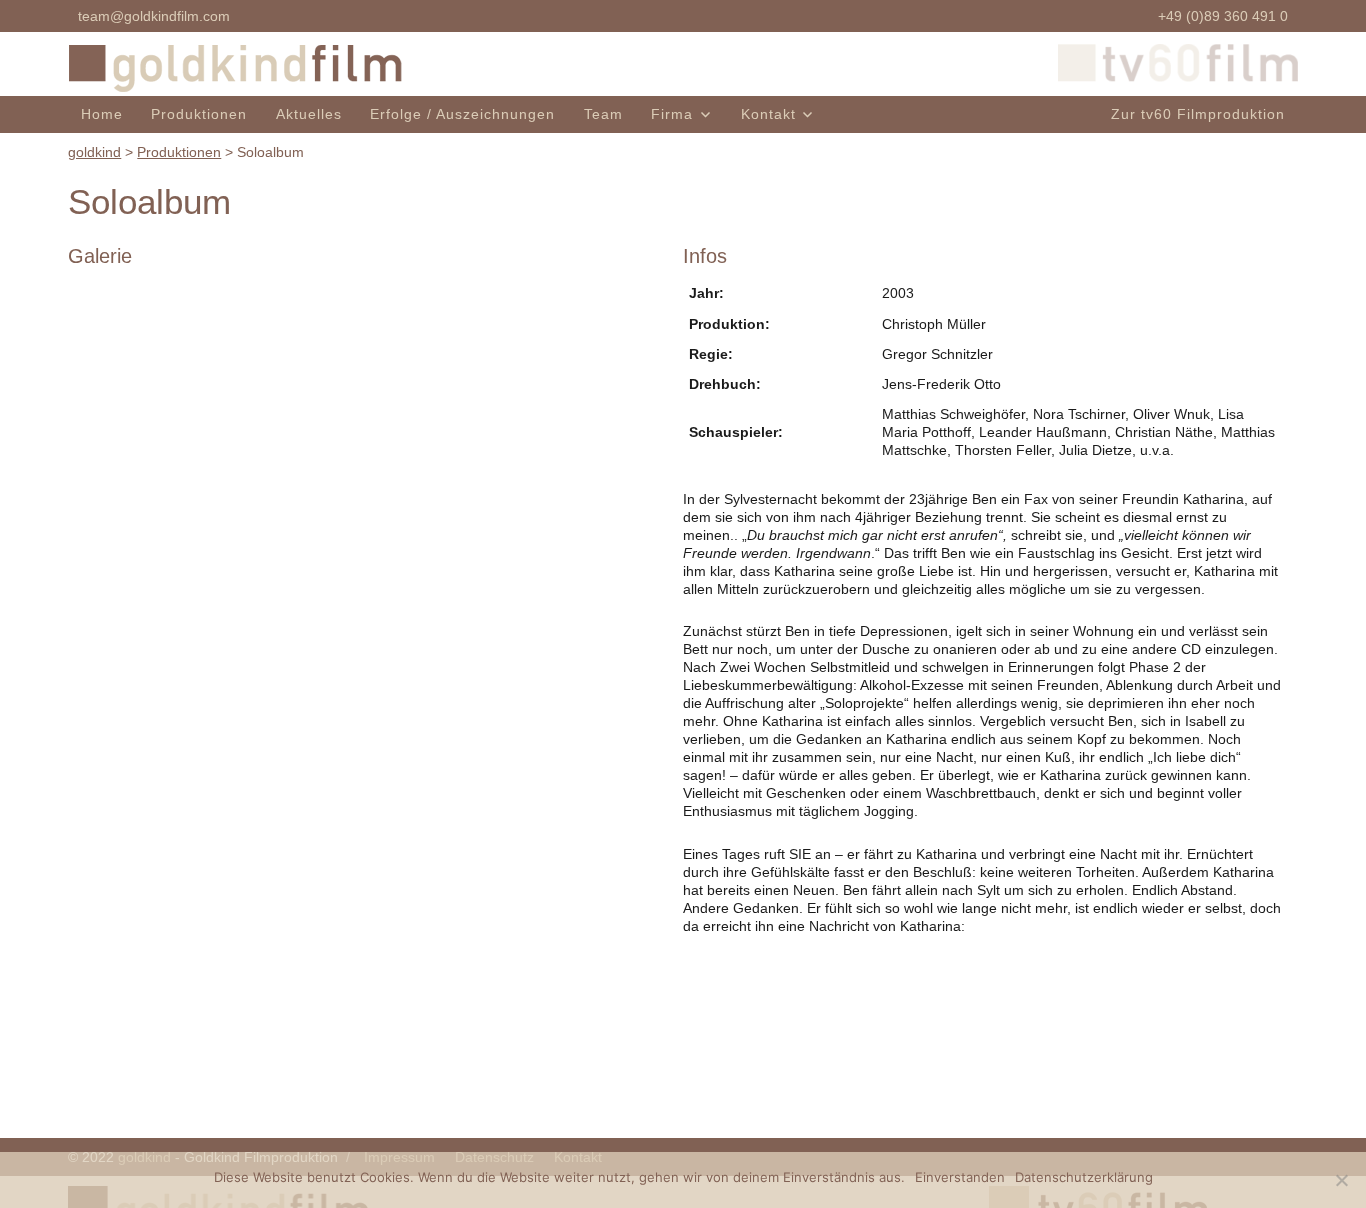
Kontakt (768, 114)
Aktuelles (309, 114)
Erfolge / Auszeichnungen (462, 114)
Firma (672, 114)
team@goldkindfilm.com (154, 16)
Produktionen (199, 114)
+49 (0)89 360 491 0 (1223, 16)
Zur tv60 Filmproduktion (1198, 114)
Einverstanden (960, 1177)
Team (603, 114)
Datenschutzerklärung (1084, 1177)
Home (102, 114)
